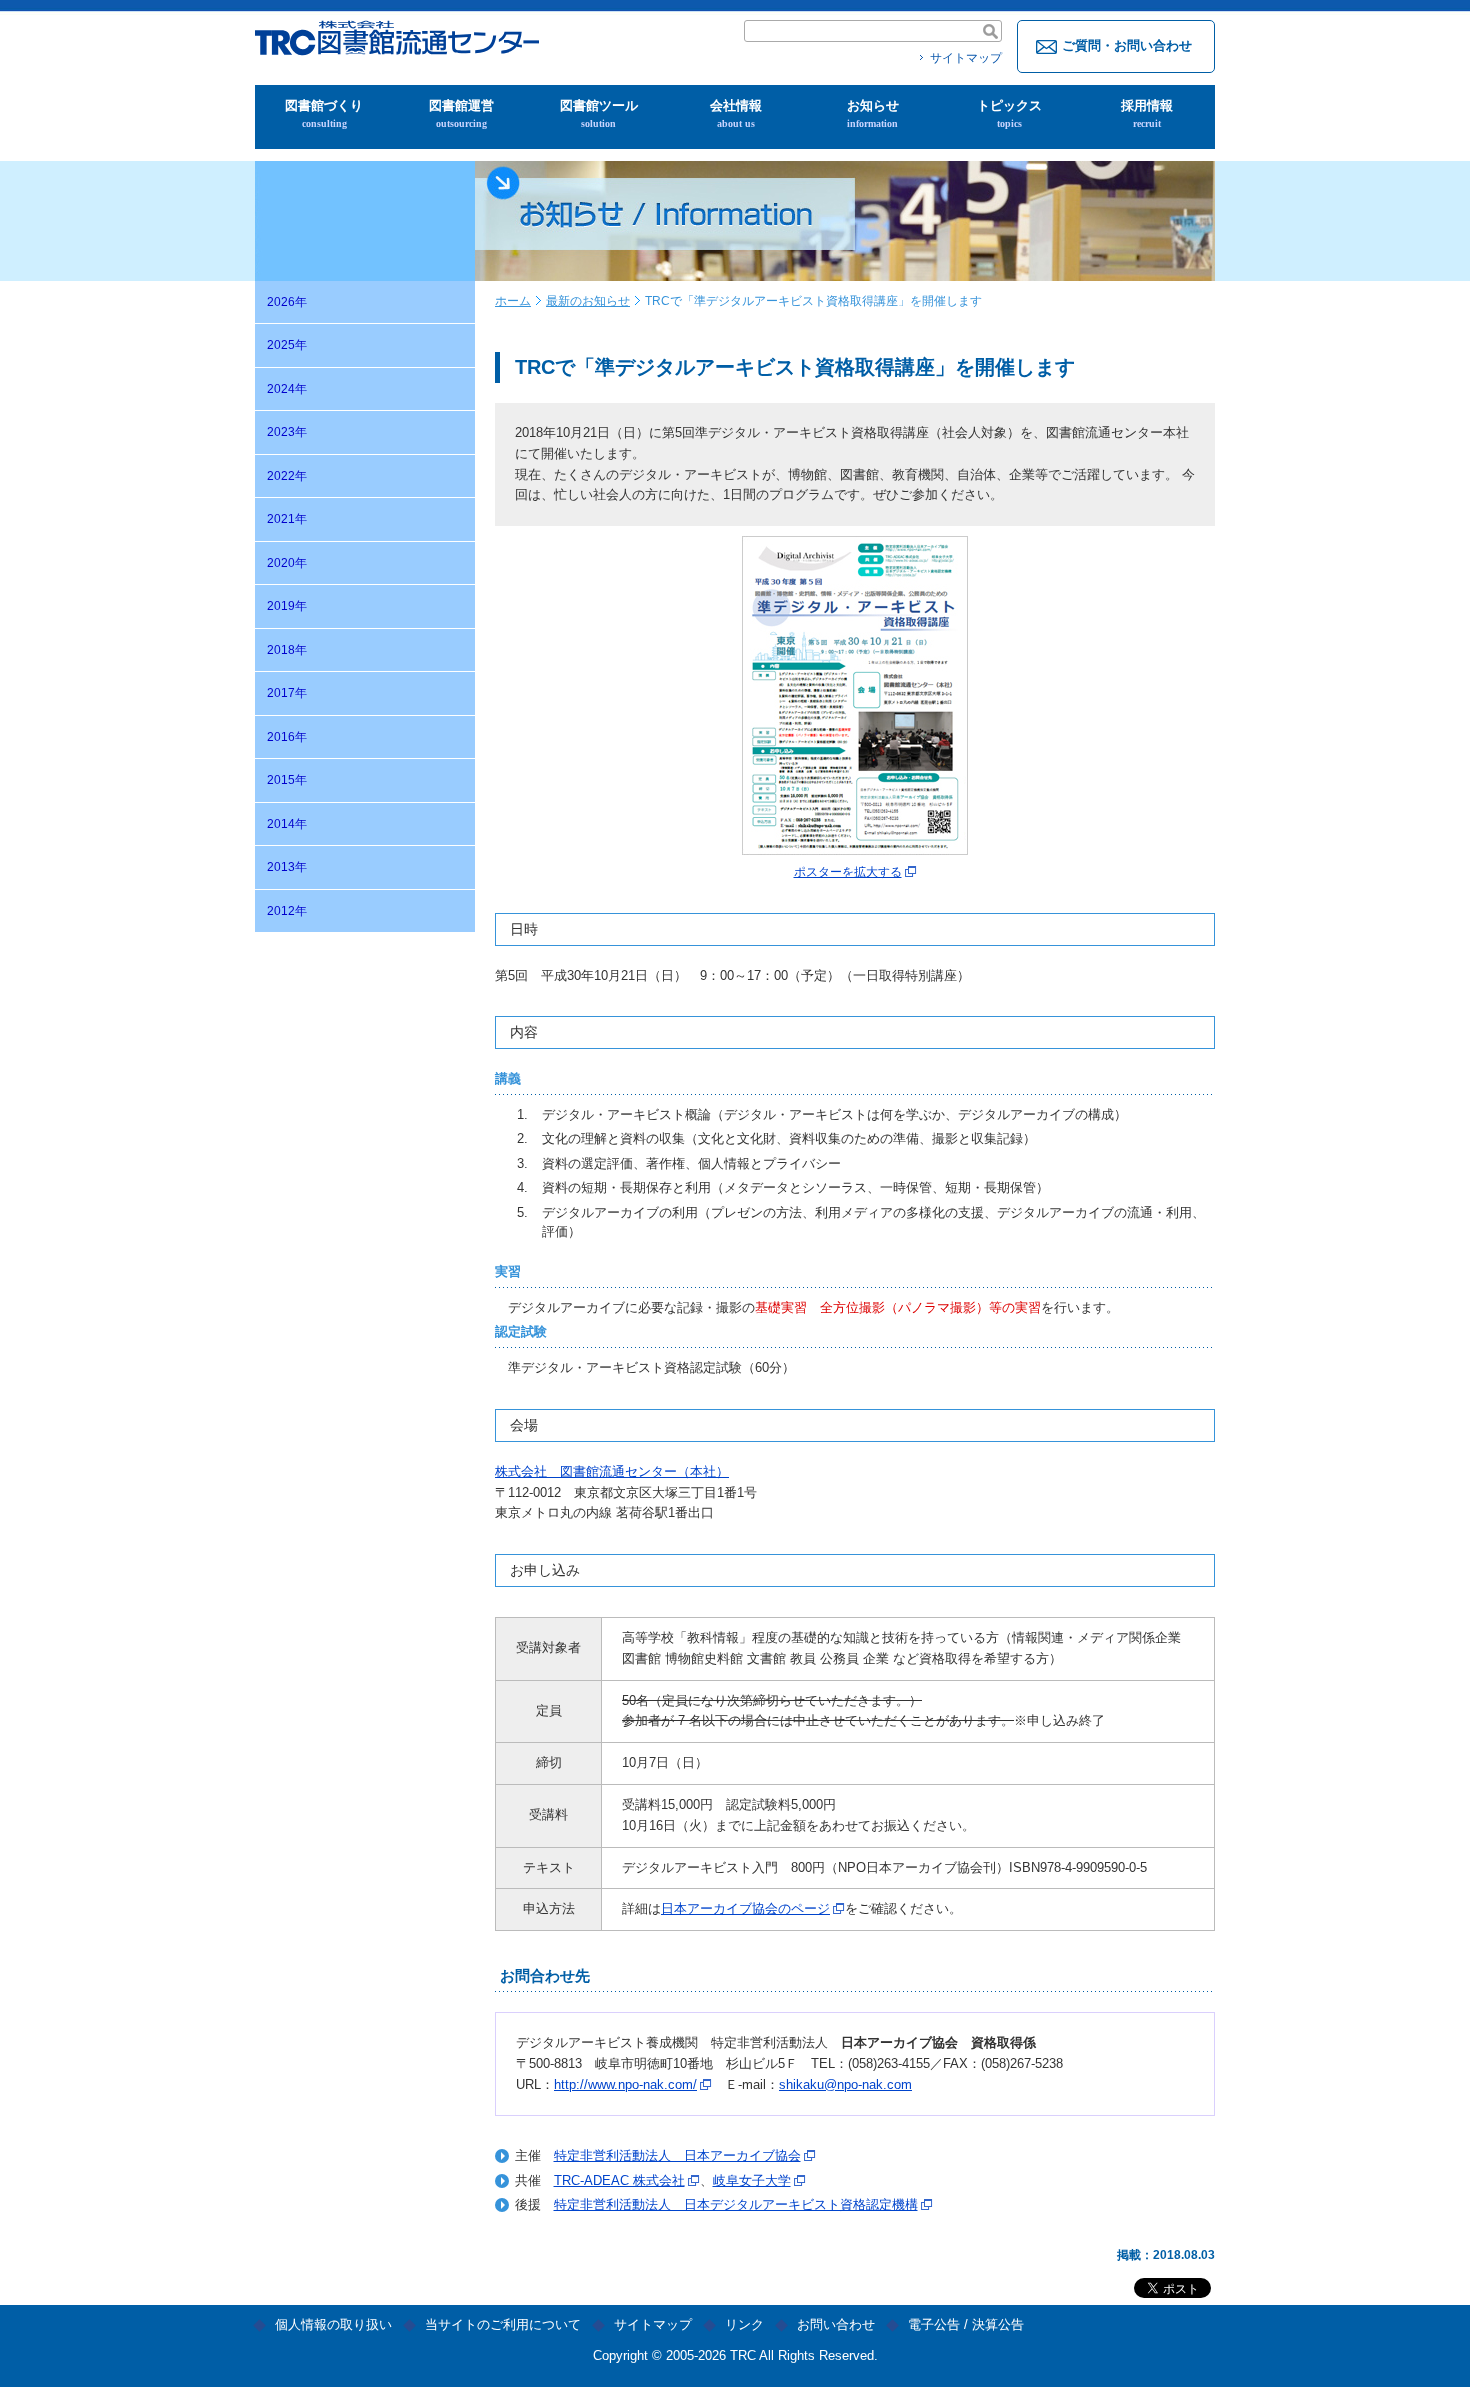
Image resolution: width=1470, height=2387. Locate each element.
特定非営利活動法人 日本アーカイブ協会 (677, 2155)
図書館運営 (461, 113)
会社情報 (736, 113)
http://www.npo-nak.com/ (625, 2084)
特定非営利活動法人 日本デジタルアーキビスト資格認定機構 (736, 2204)
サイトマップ (966, 58)
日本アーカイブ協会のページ (745, 1908)
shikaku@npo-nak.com (845, 2084)
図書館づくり (324, 113)
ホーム (513, 301)
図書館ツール (599, 113)
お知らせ (873, 113)
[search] (990, 31)
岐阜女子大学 (752, 2180)
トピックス (1009, 113)
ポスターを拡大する (848, 872)
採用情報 (1147, 113)
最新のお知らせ (588, 301)
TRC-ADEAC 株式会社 (619, 2180)
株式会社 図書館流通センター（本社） (612, 1471)
